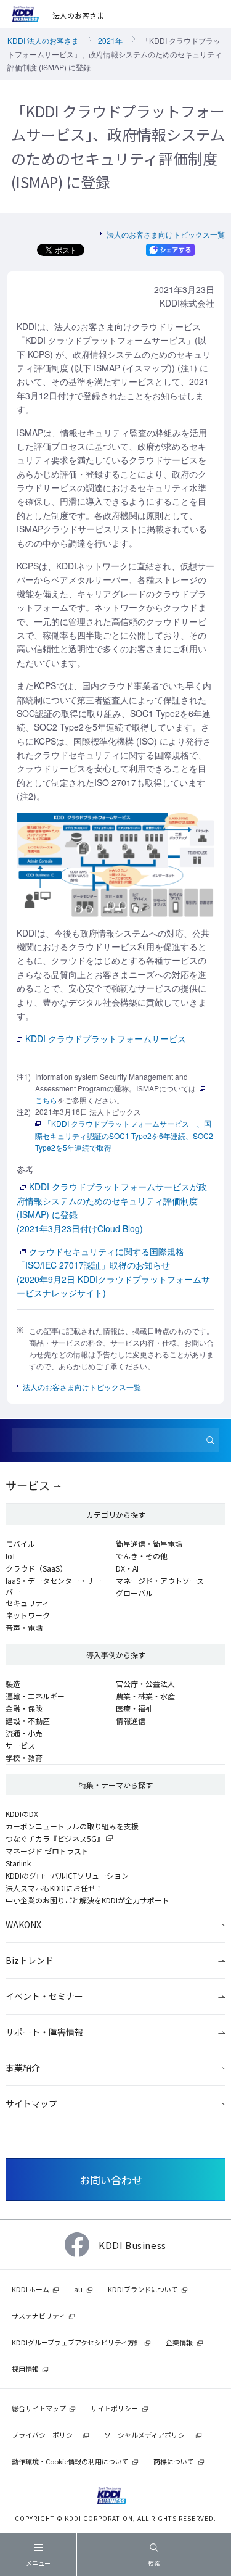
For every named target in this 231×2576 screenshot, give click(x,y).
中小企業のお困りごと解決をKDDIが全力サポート (87, 1900)
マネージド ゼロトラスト (47, 1851)
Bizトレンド (30, 1960)
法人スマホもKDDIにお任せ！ (54, 1888)
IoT (11, 1556)
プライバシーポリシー (46, 2435)
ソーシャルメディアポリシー (148, 2435)
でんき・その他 (142, 1556)
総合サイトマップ (39, 2408)
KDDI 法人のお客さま (43, 40)
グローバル (134, 1593)
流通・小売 (24, 1733)
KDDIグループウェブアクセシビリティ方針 (76, 2342)
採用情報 (25, 2369)
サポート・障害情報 (44, 2032)
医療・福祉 (134, 1708)
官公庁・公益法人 (145, 1684)
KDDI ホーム (30, 2289)
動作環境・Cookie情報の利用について (70, 2461)
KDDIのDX (22, 1814)
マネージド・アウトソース (160, 1580)
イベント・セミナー (44, 1996)
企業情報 (179, 2342)
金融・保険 (24, 1708)
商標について (174, 2461)
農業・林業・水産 (145, 1696)
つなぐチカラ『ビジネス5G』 (55, 1838)
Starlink (18, 1863)
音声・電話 (24, 1627)
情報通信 (131, 1721)
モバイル (20, 1543)
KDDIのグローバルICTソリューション (67, 1875)
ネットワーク (28, 1615)
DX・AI (127, 1568)
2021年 (110, 40)
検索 (154, 2563)
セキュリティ (27, 1603)
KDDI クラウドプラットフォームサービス (106, 1038)
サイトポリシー (114, 2408)
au (78, 2289)
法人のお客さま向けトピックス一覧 (166, 234)
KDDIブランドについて (143, 2289)
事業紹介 (23, 2068)
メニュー (38, 2563)
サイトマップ (31, 2103)
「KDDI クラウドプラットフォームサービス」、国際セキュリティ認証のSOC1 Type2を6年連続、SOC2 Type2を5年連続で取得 (124, 1135)
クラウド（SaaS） (36, 1568)
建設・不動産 (28, 1721)
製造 (13, 1684)
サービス (28, 1485)
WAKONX (23, 1924)
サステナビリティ (38, 2316)
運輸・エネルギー (35, 1696)
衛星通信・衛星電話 (149, 1543)
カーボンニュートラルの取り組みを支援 (72, 1826)
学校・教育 (24, 1758)
